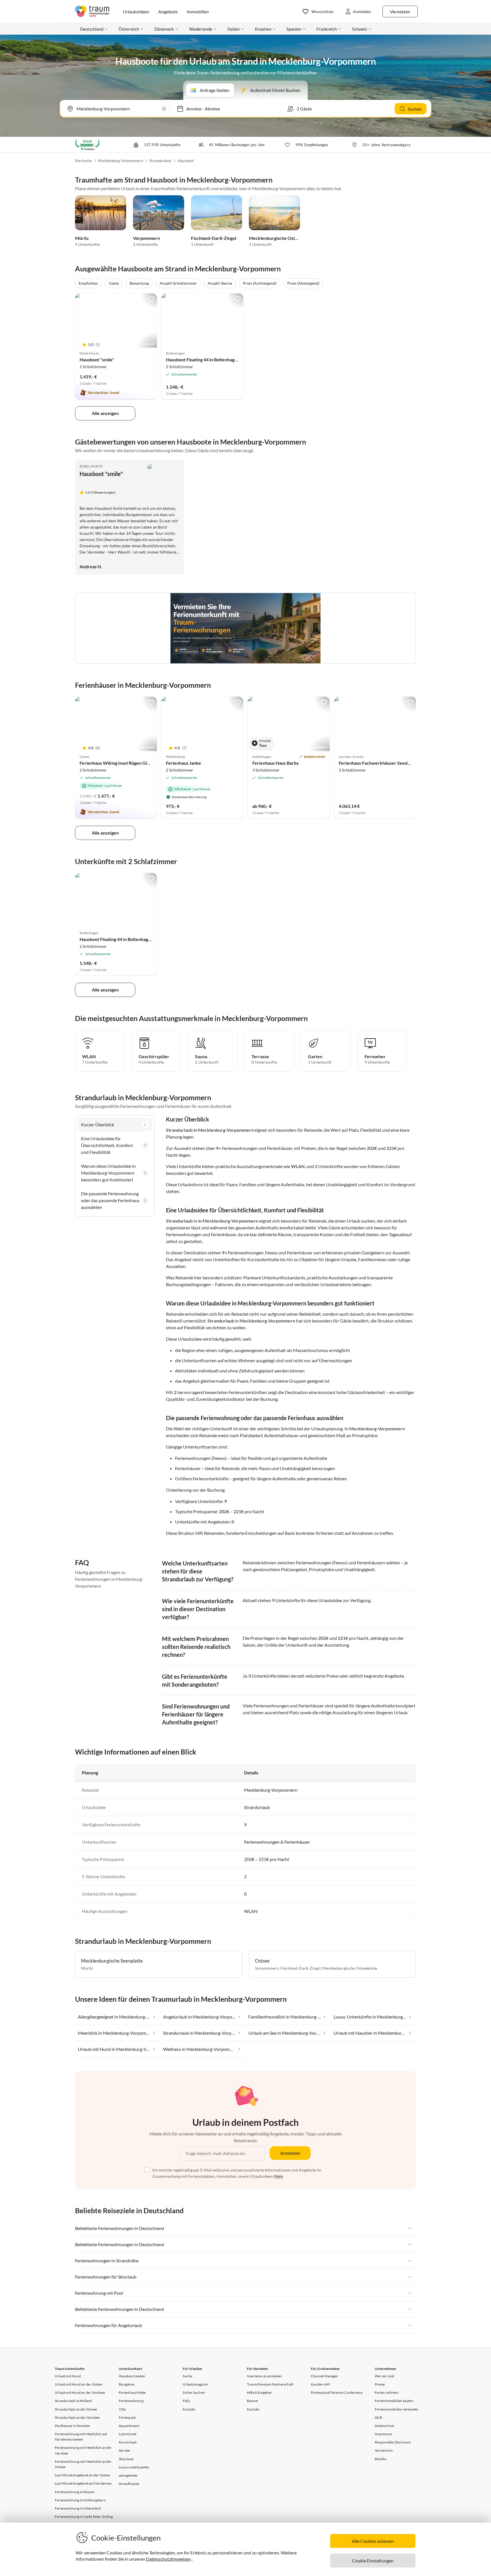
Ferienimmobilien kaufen (394, 2401)
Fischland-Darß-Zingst (214, 238)
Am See (124, 2450)
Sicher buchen (194, 2392)
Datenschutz (385, 2426)
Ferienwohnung (131, 2401)
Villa (122, 2409)
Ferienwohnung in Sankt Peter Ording (84, 2517)
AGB (378, 2417)
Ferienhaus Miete (132, 2392)
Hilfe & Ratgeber (259, 2392)
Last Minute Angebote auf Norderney (83, 2483)
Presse (380, 2384)
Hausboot (186, 161)
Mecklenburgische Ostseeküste (281, 238)
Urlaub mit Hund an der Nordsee (80, 2392)
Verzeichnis (384, 2450)
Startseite (83, 161)
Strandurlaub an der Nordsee (77, 2417)
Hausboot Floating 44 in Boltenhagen (203, 360)
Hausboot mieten (132, 2376)
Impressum (383, 2434)
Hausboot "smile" (97, 360)
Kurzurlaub (128, 2442)
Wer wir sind (384, 2376)
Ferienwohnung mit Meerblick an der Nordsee (83, 2450)
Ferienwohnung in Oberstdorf (78, 2508)
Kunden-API (320, 2384)
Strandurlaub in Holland (73, 2401)
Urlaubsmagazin (195, 2384)
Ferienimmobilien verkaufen (397, 2409)
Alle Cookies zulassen (373, 2541)
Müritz (82, 238)
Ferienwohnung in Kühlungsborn (80, 2500)
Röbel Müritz (91, 466)
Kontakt (189, 2409)
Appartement (129, 2426)
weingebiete (128, 2475)
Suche (187, 2376)
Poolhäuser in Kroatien (72, 2426)
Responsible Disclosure (393, 2442)
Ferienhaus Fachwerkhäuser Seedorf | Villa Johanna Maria (397, 763)
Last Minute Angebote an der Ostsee (82, 2475)
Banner (253, 2401)
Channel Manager (324, 2376)
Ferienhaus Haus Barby (276, 763)
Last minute (128, 2434)
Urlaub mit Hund (68, 2376)
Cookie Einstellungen (373, 2561)
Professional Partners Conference (337, 2392)
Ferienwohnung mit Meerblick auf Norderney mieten (81, 2437)
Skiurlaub (126, 2459)
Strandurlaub (160, 161)
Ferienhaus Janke (184, 763)
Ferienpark (127, 2417)
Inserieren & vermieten (264, 2376)
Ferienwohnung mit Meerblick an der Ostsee (83, 2464)
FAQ (186, 2401)
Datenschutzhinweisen (168, 2559)
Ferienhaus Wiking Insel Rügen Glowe (118, 763)
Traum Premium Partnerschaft (270, 2384)
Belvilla (380, 2459)
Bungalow (127, 2384)
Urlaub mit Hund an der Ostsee (79, 2384)
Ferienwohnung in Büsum (75, 2492)
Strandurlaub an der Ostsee (76, 2409)
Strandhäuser (129, 2484)
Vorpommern (146, 238)
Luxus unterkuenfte (134, 2467)
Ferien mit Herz (387, 2392)
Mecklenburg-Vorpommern (120, 161)
